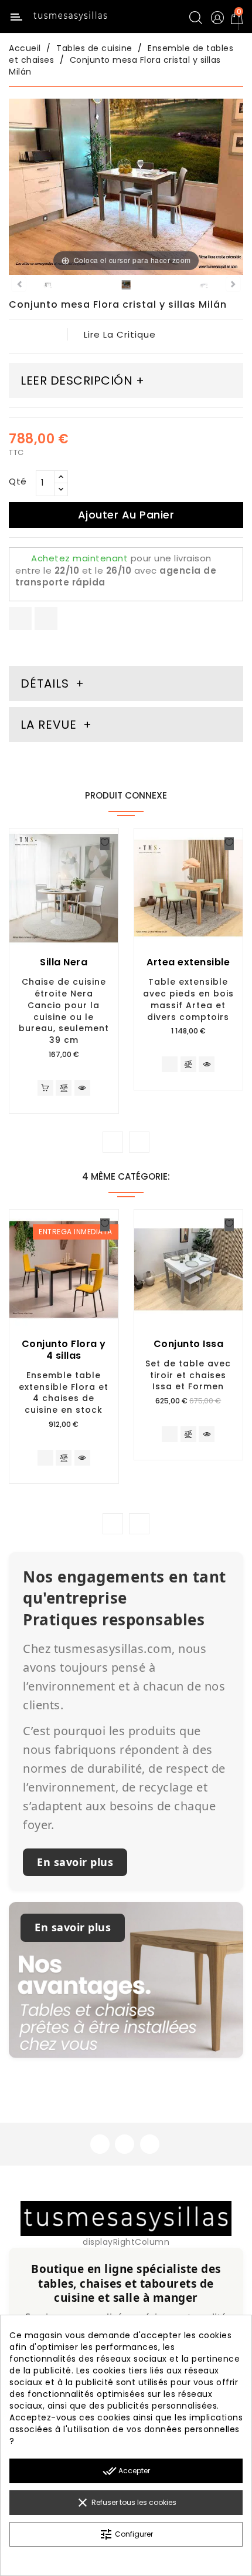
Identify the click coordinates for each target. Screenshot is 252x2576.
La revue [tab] (50, 725)
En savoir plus (75, 1862)
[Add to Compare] (64, 1089)
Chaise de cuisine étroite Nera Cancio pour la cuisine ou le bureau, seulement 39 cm (64, 1011)
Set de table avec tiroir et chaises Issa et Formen (188, 1375)
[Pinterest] (46, 619)
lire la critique (120, 334)
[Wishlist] (105, 844)
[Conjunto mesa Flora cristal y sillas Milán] (48, 287)
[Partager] (20, 619)
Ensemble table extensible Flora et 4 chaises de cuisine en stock (64, 1393)
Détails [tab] (45, 683)
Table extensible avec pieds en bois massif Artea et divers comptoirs (188, 999)
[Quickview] (82, 1088)
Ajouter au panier (126, 515)
